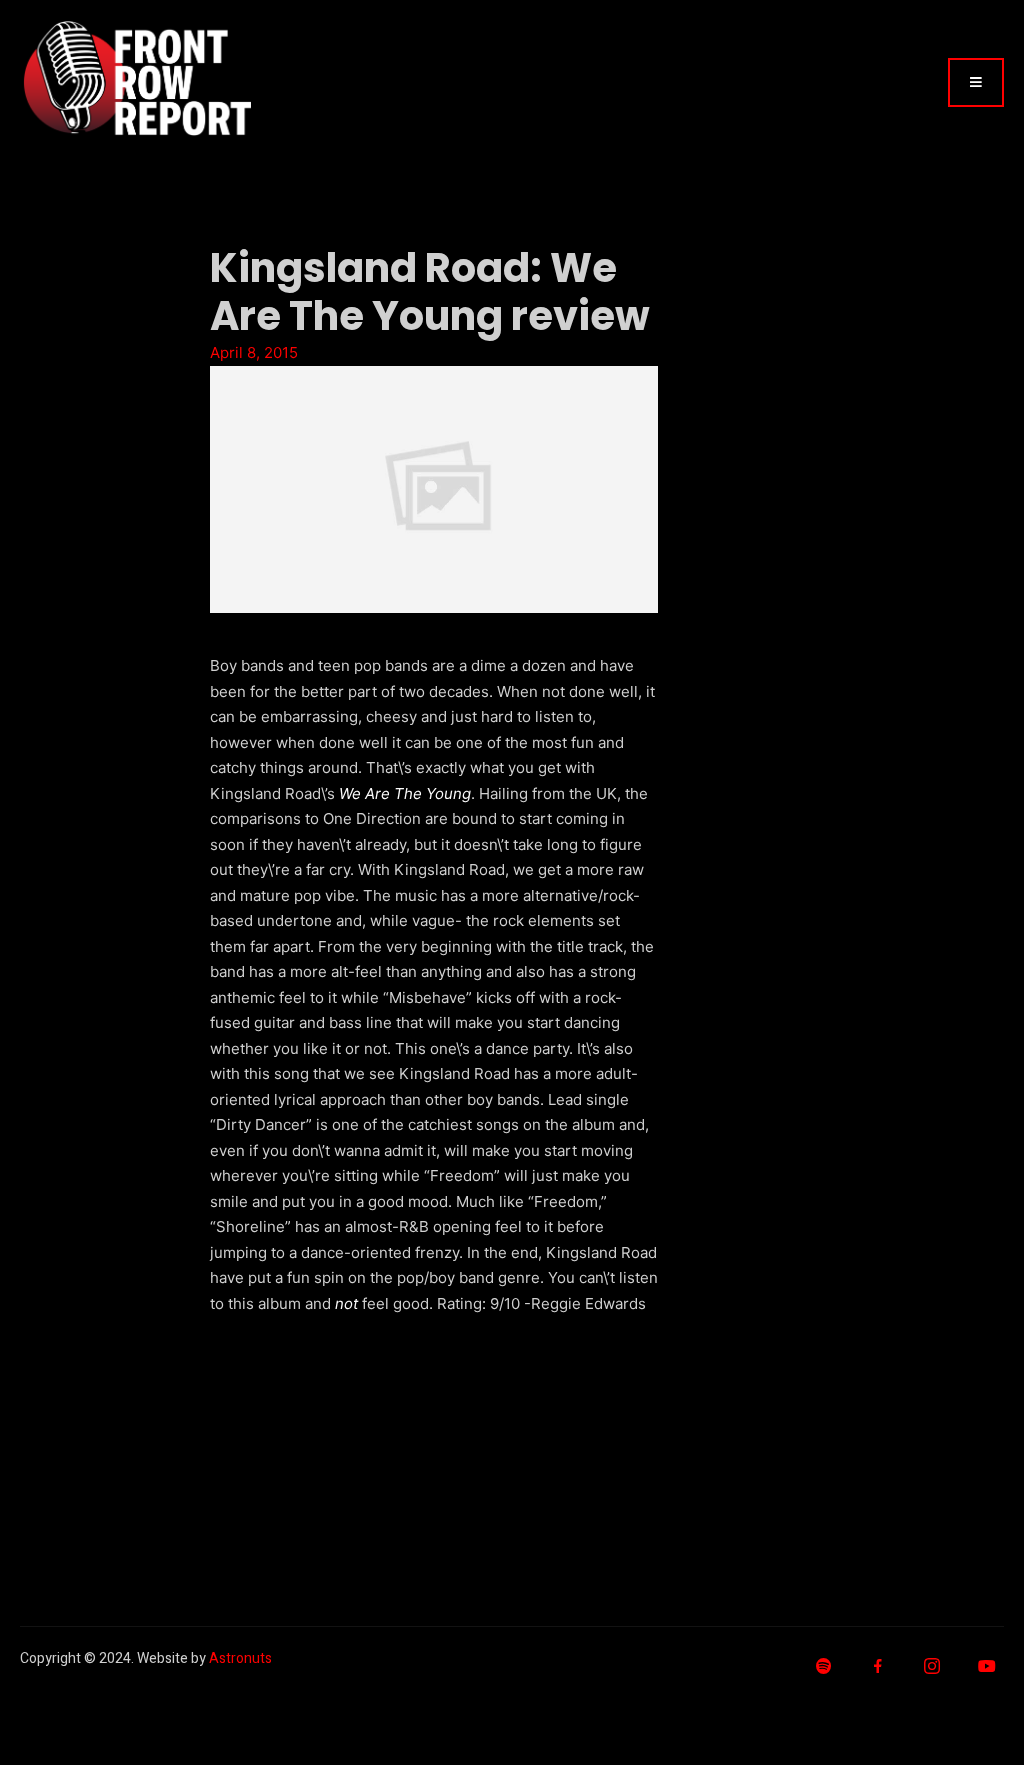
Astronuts (240, 1658)
